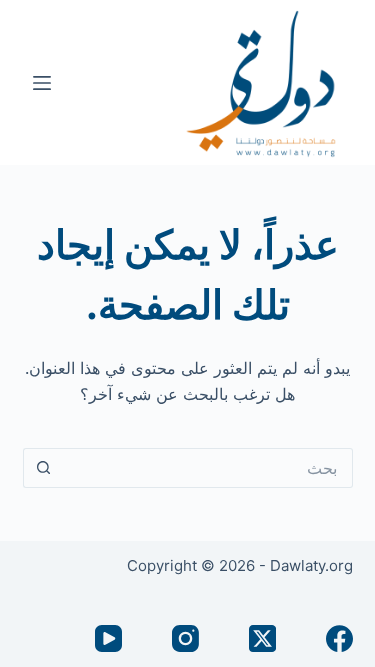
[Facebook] (339, 638)
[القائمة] (42, 83)
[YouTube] (108, 638)
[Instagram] (185, 638)
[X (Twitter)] (262, 638)
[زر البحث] (43, 468)
